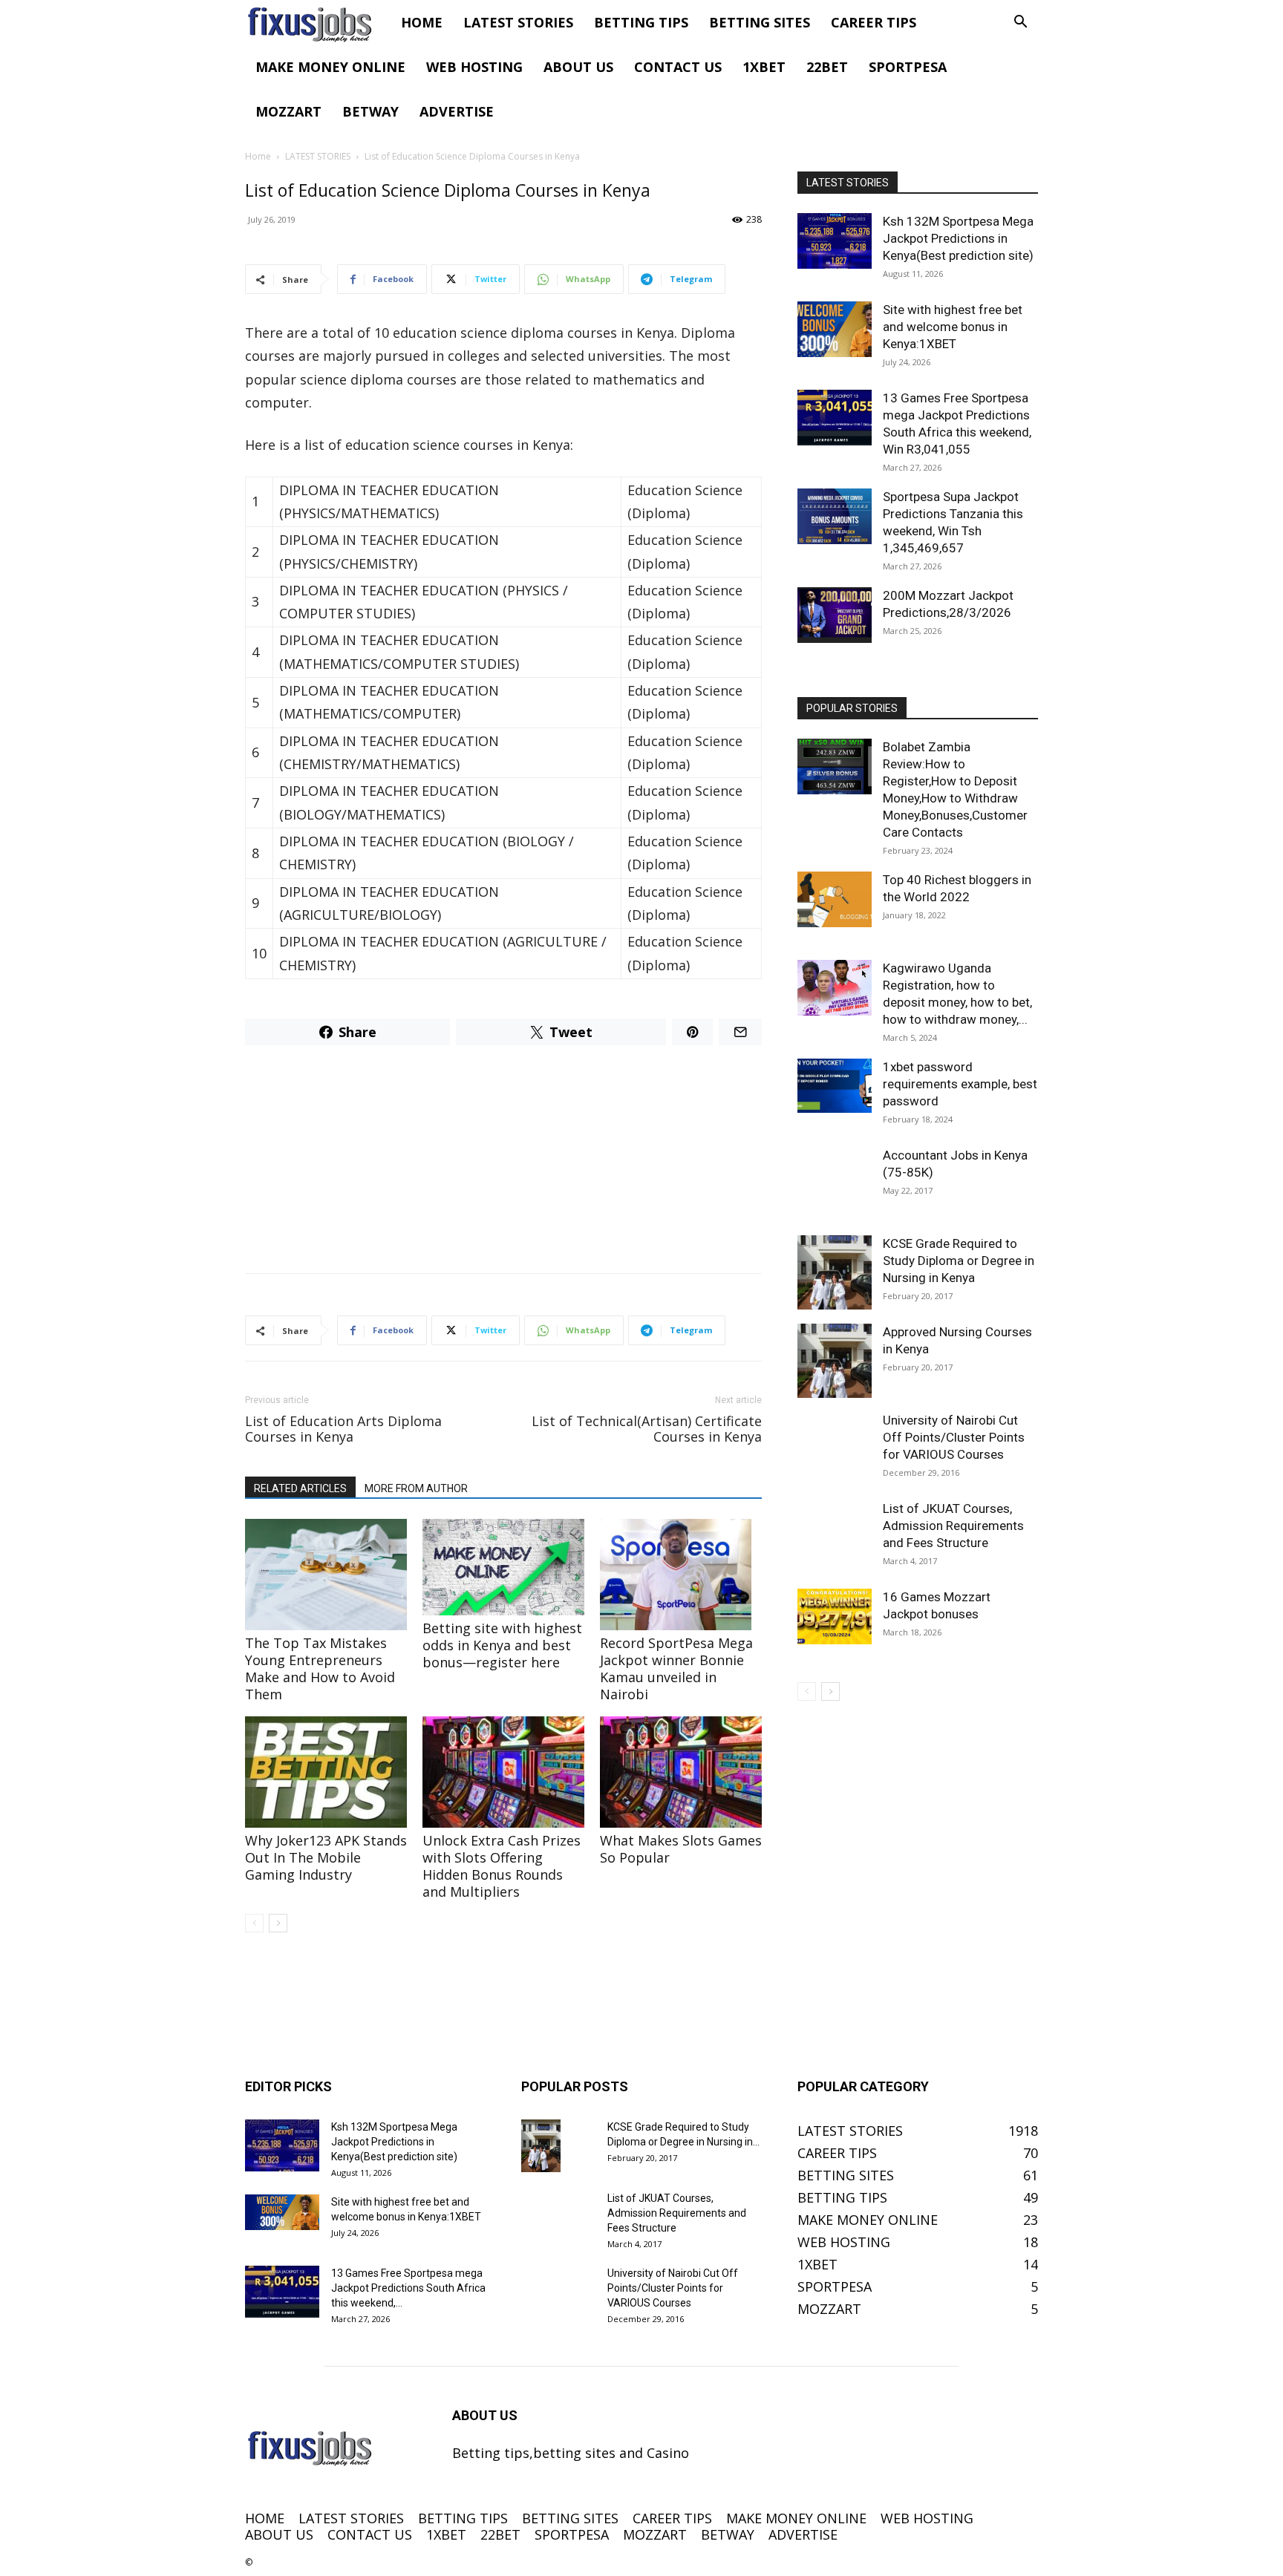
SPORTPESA (908, 67)
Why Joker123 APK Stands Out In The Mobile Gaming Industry (326, 1857)
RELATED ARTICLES (300, 1488)
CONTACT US (678, 67)
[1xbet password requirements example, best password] (835, 1086)
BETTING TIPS (641, 22)
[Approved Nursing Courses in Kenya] (835, 1361)
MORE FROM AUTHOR (416, 1488)
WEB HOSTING (474, 67)
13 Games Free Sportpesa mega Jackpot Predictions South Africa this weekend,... (408, 2288)
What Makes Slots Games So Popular (681, 1849)
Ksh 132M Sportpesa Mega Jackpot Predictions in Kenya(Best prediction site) (958, 238)
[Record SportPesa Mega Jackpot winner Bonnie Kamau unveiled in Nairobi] (681, 1575)
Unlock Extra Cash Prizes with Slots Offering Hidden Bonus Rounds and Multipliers (502, 1866)
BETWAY (370, 111)
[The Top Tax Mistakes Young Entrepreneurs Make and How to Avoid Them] (326, 1575)
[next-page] (278, 1923)
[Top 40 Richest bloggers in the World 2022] (835, 899)
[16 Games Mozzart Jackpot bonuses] (835, 1616)
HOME (422, 22)
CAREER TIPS (874, 22)
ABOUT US (578, 67)
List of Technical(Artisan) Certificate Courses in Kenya (647, 1429)
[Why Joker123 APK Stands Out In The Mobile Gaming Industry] (326, 1772)
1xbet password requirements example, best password (960, 1084)
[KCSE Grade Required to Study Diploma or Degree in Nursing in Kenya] (835, 1272)
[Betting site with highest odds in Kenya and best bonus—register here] (503, 1567)
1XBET (764, 67)
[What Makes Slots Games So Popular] (681, 1772)
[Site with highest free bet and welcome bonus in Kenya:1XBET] (835, 329)
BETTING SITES (760, 22)
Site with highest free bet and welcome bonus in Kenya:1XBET (953, 327)
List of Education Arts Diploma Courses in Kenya (343, 1429)
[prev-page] (254, 1923)
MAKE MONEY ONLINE (330, 67)
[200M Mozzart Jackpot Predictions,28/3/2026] (835, 615)
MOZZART (288, 111)
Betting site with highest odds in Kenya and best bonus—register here (502, 1645)
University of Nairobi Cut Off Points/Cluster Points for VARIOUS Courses (954, 1437)
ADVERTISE (457, 111)
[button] (1020, 22)
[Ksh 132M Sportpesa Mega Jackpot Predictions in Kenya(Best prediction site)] (835, 241)
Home (258, 156)
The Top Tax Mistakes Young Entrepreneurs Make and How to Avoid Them (320, 1668)
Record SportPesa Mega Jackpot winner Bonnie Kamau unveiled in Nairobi (676, 1668)
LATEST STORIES (518, 22)
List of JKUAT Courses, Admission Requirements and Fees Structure (953, 1526)
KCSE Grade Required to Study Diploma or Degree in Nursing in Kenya (959, 1261)
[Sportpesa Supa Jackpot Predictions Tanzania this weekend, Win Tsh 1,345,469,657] (835, 516)
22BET (827, 67)
